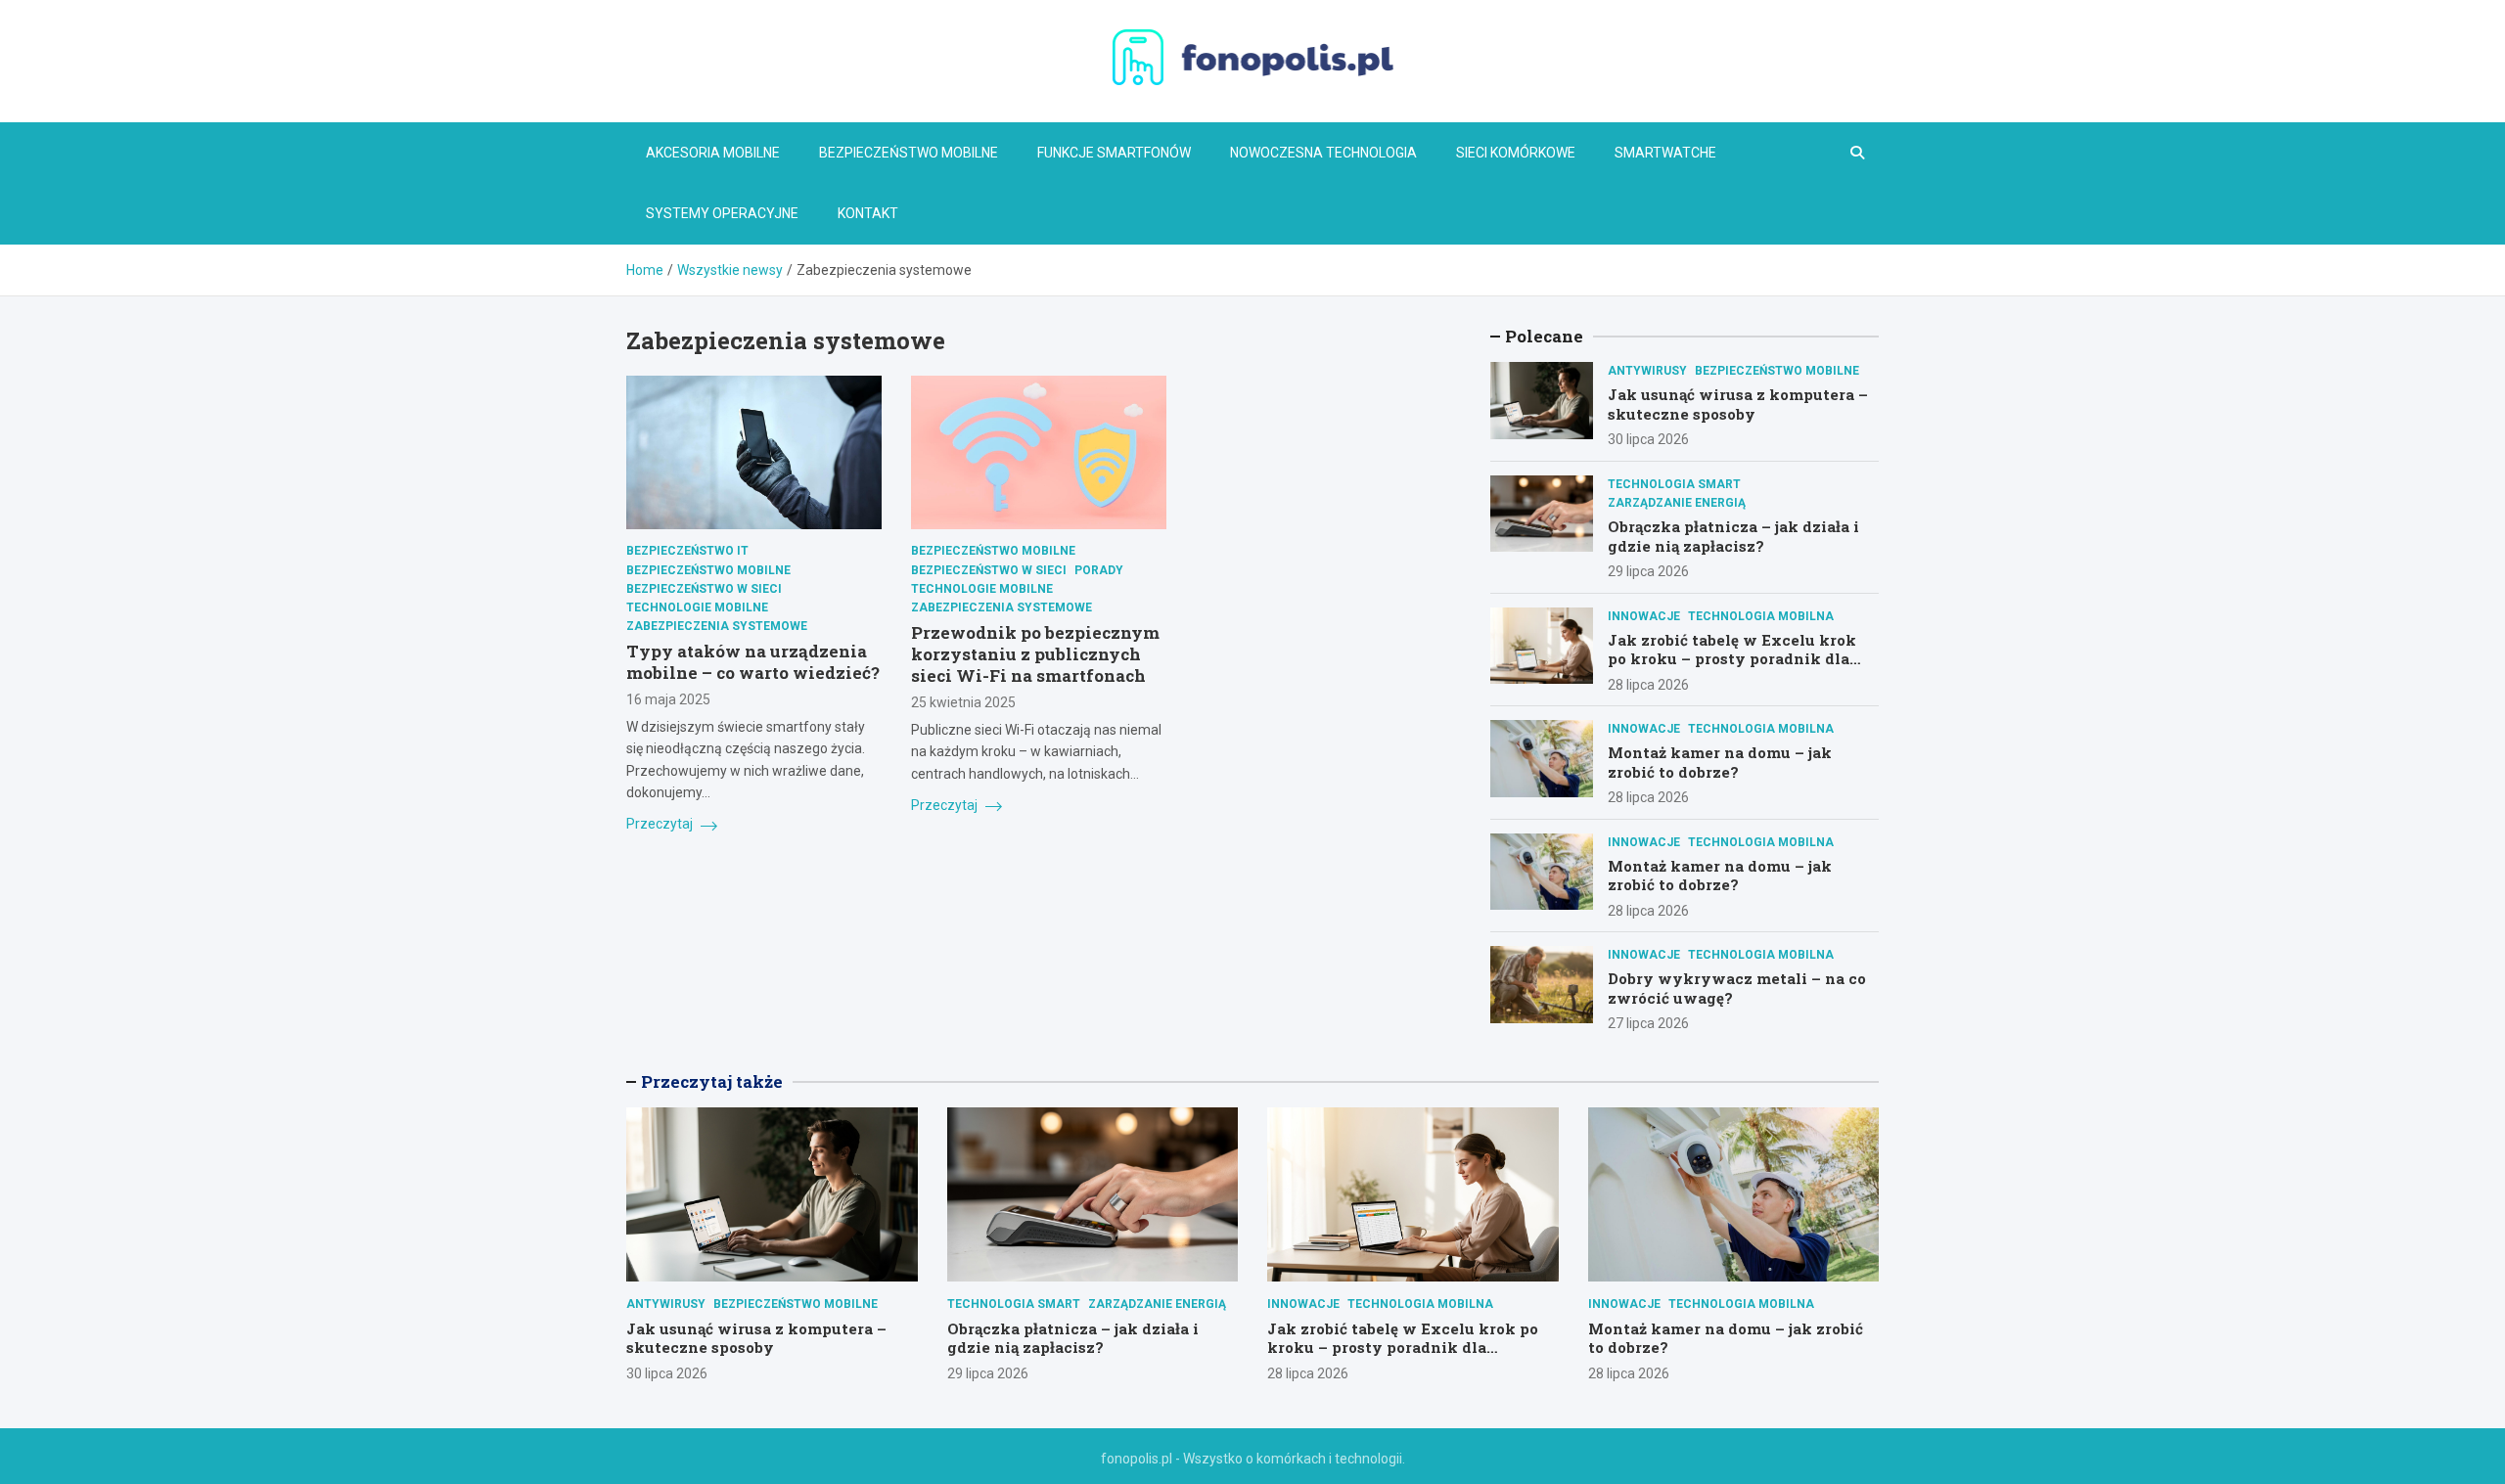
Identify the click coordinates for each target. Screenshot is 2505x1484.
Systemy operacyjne (722, 213)
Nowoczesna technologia (1323, 153)
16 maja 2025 (668, 700)
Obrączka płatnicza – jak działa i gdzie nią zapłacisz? (1733, 536)
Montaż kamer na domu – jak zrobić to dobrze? (1720, 762)
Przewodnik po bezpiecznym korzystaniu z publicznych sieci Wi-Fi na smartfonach (1035, 655)
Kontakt (868, 213)
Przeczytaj (661, 825)
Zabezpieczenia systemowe (717, 627)
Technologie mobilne (697, 607)
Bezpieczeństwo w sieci (704, 589)
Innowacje (1644, 616)
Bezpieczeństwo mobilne (909, 153)
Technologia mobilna (1761, 616)
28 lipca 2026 (1648, 685)
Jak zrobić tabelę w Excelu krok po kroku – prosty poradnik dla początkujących (1732, 659)
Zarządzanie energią (1677, 503)
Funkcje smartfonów (1114, 153)
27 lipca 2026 (1648, 1023)
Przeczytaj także (712, 1081)
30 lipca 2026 (1648, 439)
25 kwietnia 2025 (963, 703)
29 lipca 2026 (1648, 571)
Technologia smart (1674, 484)
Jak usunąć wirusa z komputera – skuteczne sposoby (1738, 404)
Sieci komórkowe (1516, 153)
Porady (1099, 570)
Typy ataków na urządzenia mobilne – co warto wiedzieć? (753, 663)
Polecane (1544, 336)
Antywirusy (1647, 371)
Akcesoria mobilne (713, 153)
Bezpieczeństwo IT (687, 552)
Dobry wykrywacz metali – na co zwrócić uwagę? (1737, 988)
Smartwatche (1665, 153)
